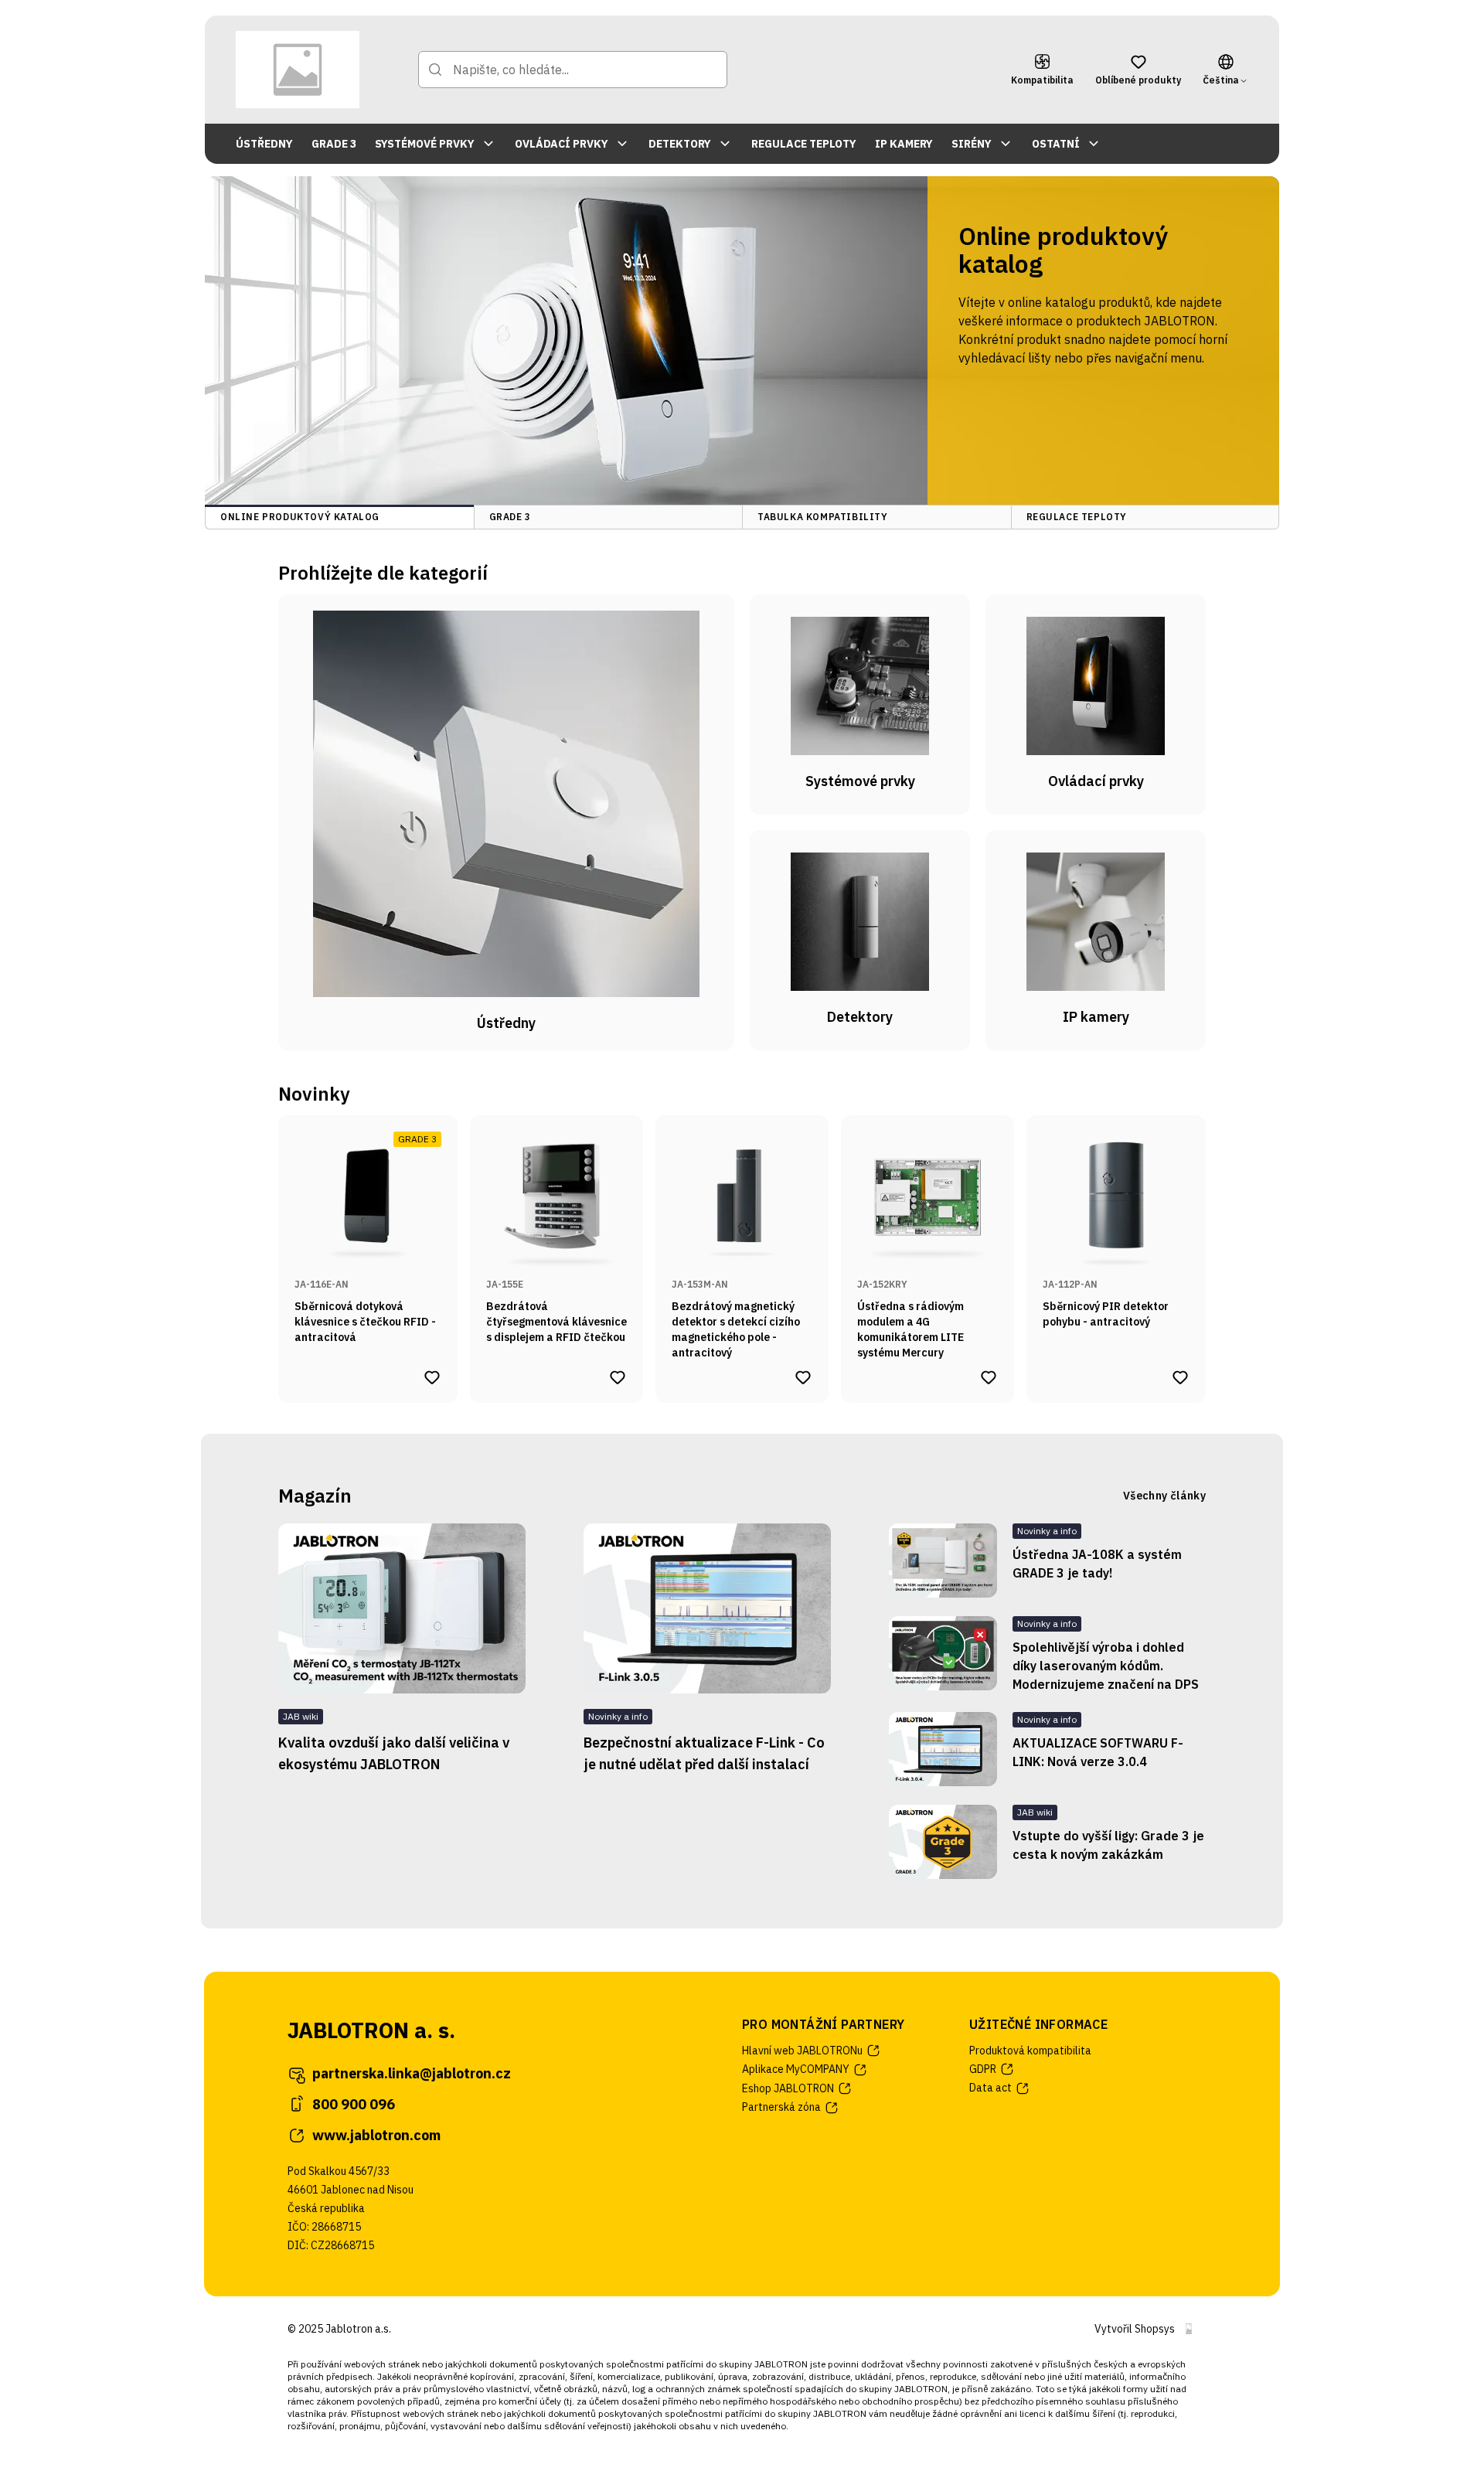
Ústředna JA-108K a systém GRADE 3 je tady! (1097, 1564)
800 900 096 (354, 2104)
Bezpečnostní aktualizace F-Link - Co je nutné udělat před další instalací (704, 1753)
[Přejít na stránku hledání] (435, 70)
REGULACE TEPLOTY (804, 144)
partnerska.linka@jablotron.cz (412, 2073)
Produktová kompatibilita (1030, 2051)
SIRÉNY (972, 144)
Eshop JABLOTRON (788, 2088)
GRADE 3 (334, 144)
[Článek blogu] (943, 1561)
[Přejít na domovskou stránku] (298, 70)
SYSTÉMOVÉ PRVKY (425, 144)
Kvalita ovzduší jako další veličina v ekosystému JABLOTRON (394, 1753)
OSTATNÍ (1056, 144)
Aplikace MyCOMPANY (796, 2069)
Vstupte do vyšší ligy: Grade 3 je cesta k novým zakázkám (1108, 1845)
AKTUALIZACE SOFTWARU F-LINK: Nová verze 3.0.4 (1098, 1752)
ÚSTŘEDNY (264, 144)
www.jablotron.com (376, 2135)
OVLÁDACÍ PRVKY (562, 144)
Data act (990, 2088)
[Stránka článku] (402, 1608)
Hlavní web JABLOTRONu (802, 2051)
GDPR (983, 2069)
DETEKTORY (680, 144)
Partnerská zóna (781, 2107)
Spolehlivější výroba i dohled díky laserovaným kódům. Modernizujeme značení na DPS (1106, 1666)
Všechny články (1164, 1496)
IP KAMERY (904, 144)
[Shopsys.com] (1189, 2329)
